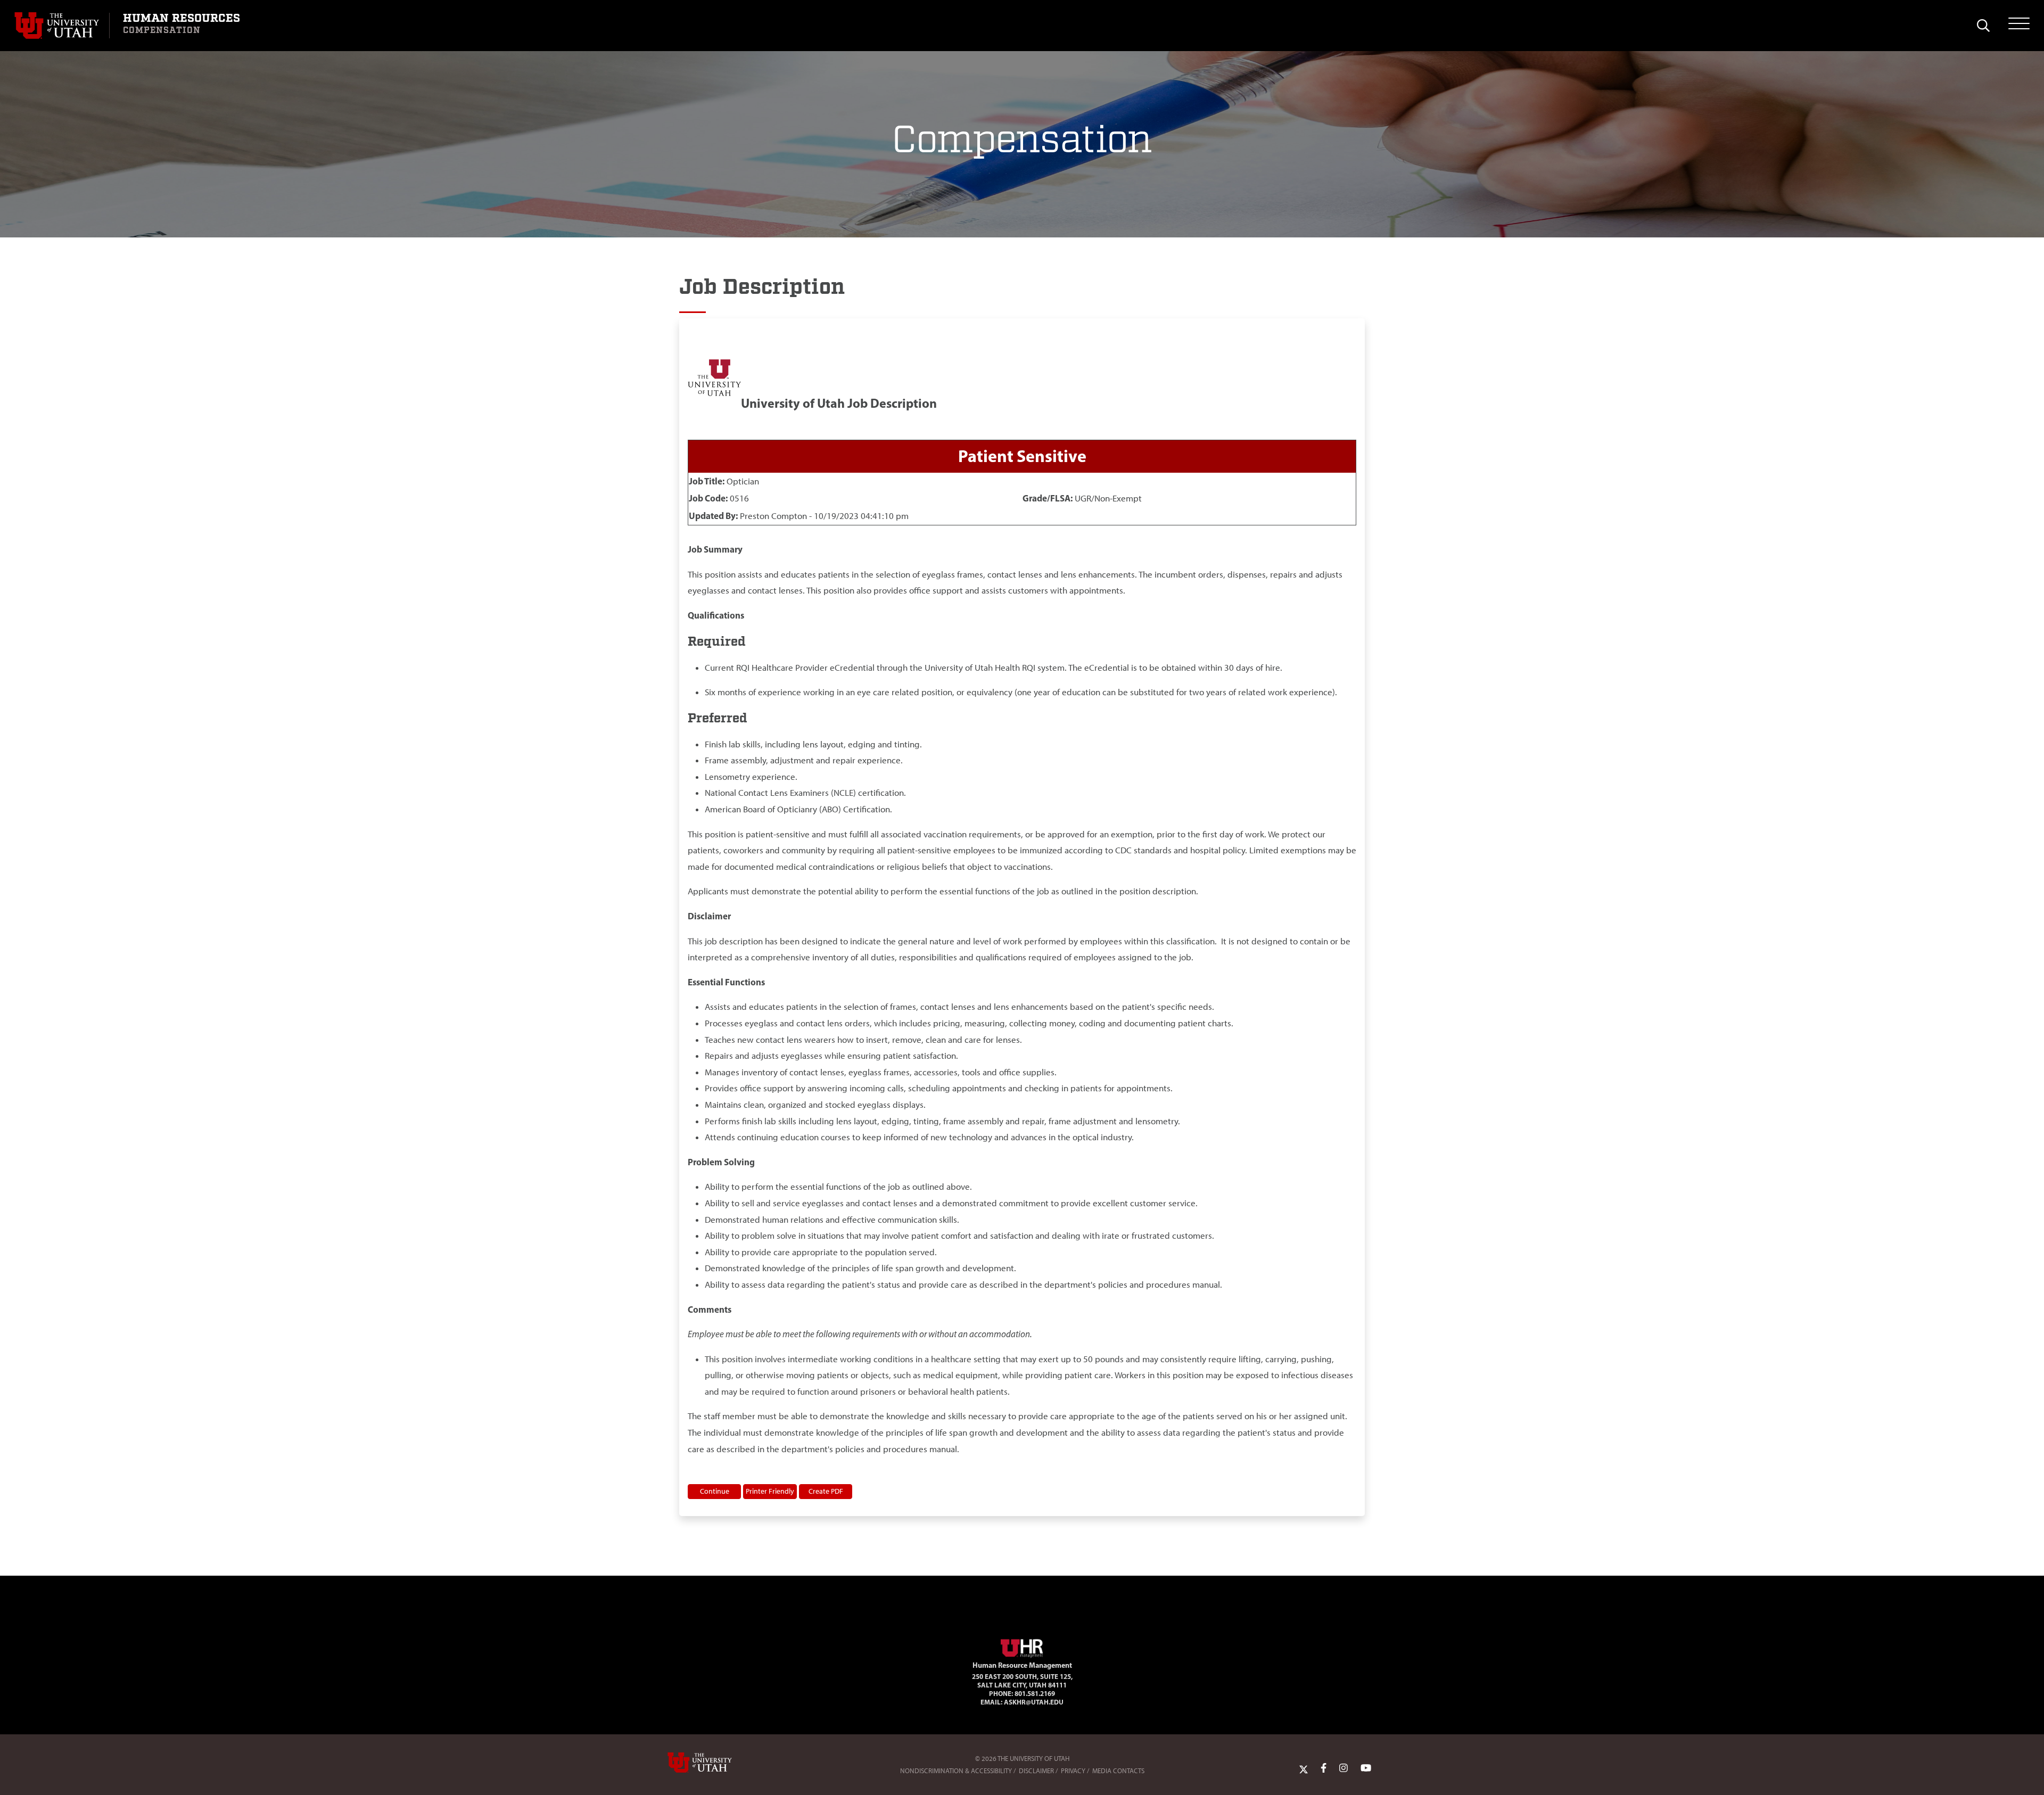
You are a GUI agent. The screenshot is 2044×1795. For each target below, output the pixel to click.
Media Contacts (1118, 1771)
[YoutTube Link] (1366, 1768)
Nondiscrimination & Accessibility (956, 1771)
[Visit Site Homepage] (1022, 1646)
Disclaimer (1036, 1771)
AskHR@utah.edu (1034, 1702)
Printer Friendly (770, 1491)
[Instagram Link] (1344, 1768)
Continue (715, 1491)
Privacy (1073, 1771)
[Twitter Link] (1304, 1768)
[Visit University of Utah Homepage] (62, 26)
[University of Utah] (715, 1763)
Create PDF (826, 1491)
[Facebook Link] (1324, 1768)
